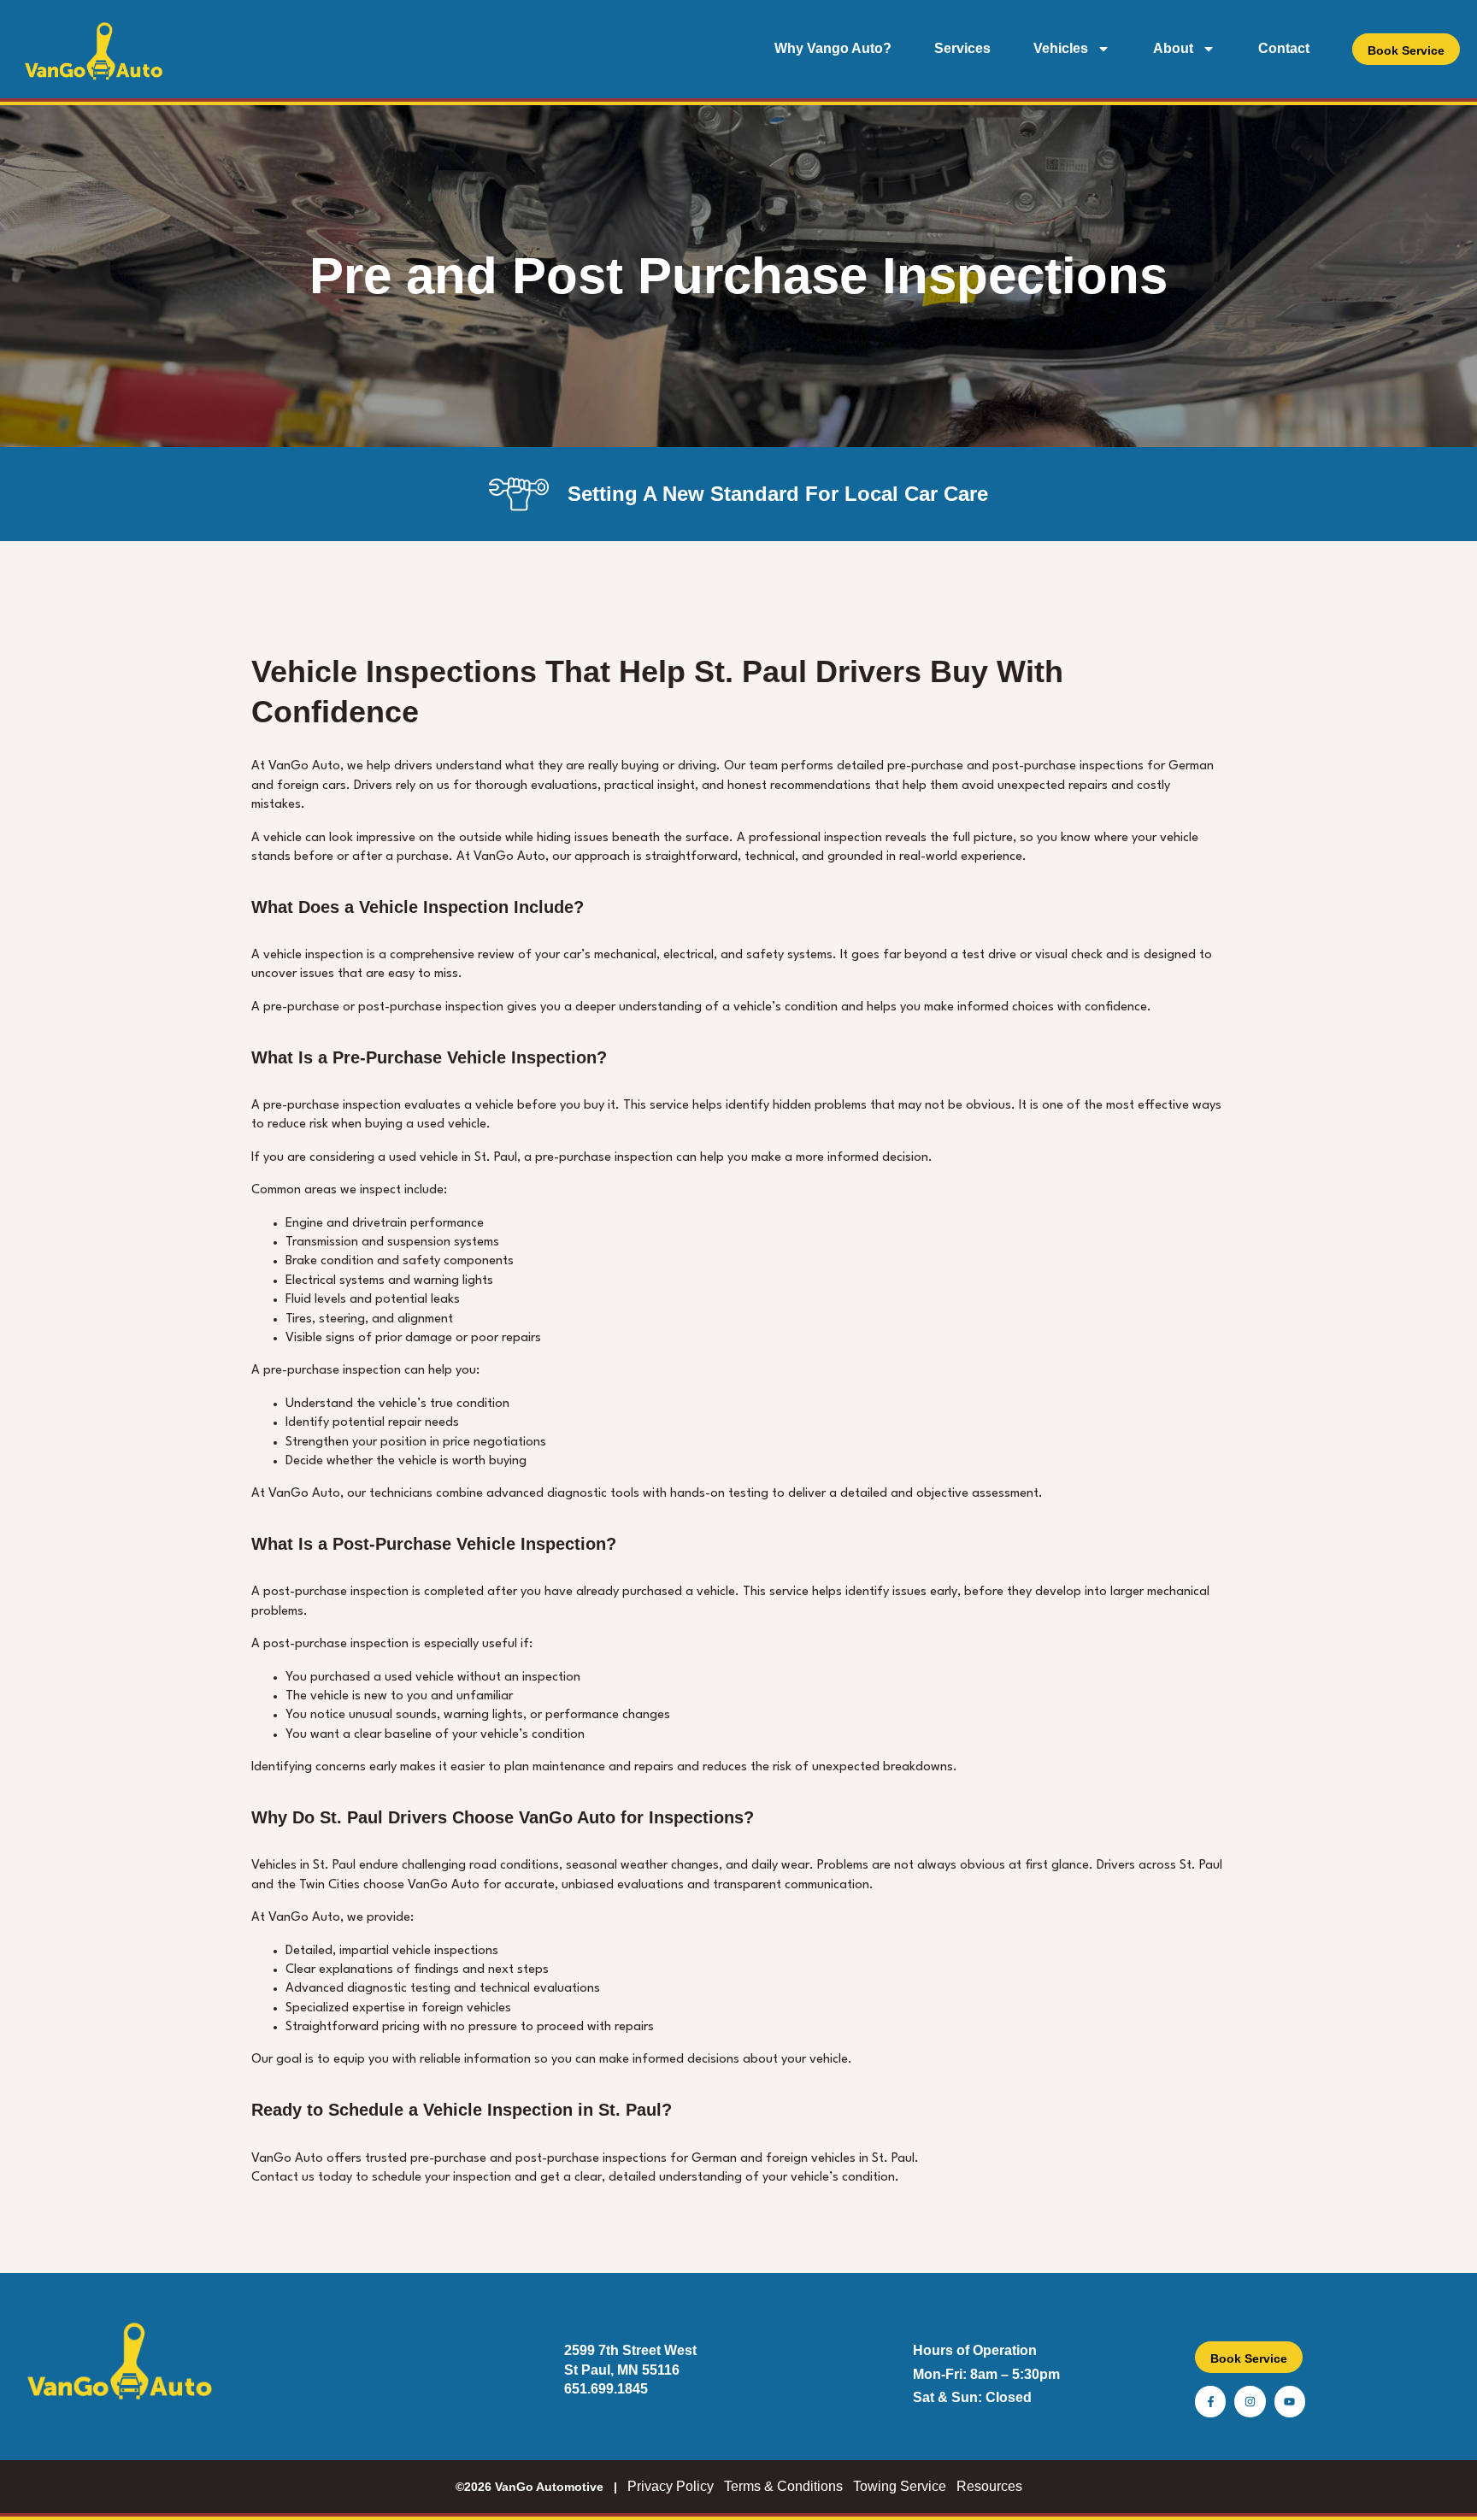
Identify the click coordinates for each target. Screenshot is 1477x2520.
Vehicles (1061, 48)
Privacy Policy (671, 2486)
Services (962, 48)
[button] (1406, 49)
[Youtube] (1290, 2401)
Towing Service (900, 2486)
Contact (1284, 48)
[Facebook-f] (1210, 2401)
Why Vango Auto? (833, 48)
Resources (989, 2486)
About (1173, 48)
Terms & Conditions (783, 2486)
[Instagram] (1250, 2401)
